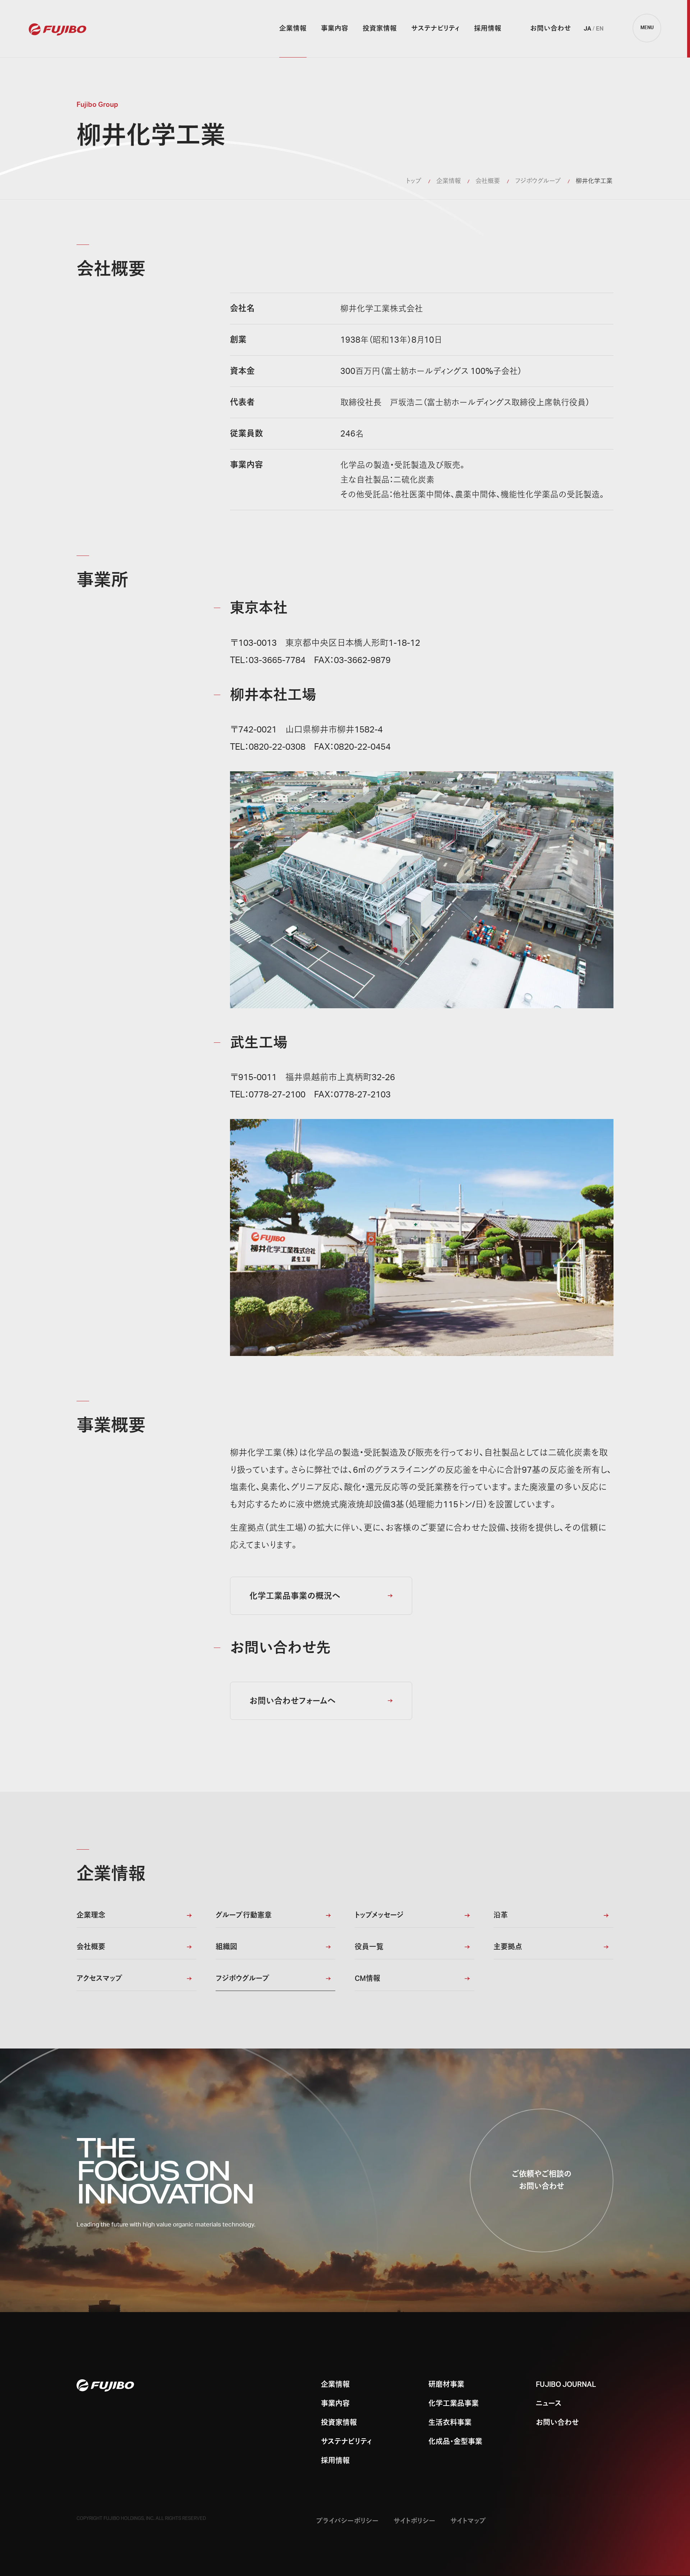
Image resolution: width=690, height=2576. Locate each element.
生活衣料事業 (450, 2423)
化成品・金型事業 (455, 2442)
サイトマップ (468, 2521)
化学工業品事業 (454, 2404)
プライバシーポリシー (348, 2521)
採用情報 (488, 29)
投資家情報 (380, 29)
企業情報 (293, 29)
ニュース (549, 2404)
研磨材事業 (446, 2385)
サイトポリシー (415, 2521)
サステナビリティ (435, 29)
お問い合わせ (551, 29)
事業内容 (335, 29)
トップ (414, 181)
